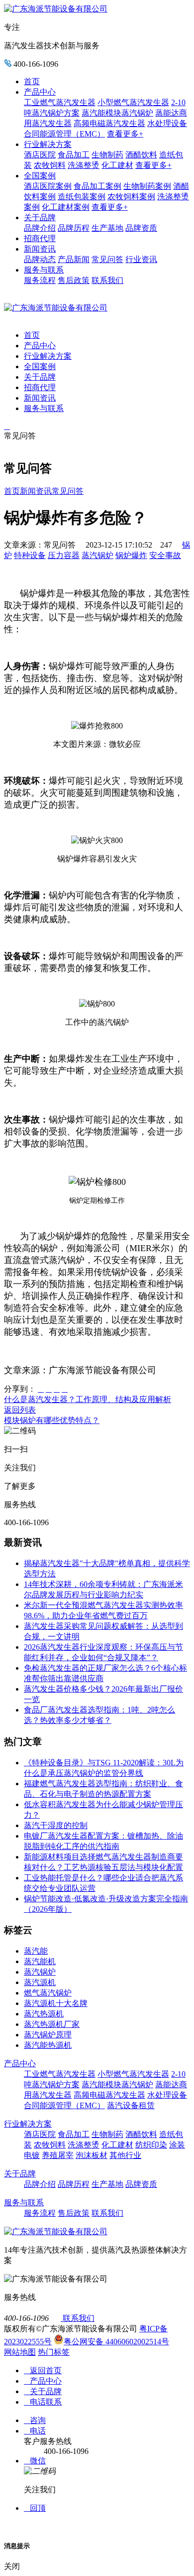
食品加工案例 (97, 186)
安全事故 (165, 555)
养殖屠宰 (58, 2155)
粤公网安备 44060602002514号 (116, 2342)
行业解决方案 (48, 144)
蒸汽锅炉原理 (48, 2035)
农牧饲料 (50, 165)
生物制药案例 (147, 186)
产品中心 (40, 92)
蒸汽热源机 (44, 2014)
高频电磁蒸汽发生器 (109, 123)
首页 (32, 81)
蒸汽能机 (40, 1961)
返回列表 (20, 1410)
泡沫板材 (92, 2155)
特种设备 (30, 555)
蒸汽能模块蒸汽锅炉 (117, 113)
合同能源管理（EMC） (64, 134)
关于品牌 (40, 217)
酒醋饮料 (141, 155)
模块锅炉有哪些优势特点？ (52, 1420)
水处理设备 (167, 123)
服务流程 (40, 280)
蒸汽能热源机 (48, 2045)
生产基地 (107, 228)
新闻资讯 (40, 249)
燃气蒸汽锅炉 (48, 1993)
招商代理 (40, 238)
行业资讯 (141, 259)
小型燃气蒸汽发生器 (133, 102)
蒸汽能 (36, 1951)
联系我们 (107, 280)
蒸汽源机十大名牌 (56, 2003)
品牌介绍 (40, 228)
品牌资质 (141, 228)
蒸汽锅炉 (97, 555)
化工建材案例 (66, 207)
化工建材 (117, 165)
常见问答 (107, 259)
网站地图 (20, 2352)
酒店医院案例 (48, 186)
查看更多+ (125, 134)
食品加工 (74, 155)
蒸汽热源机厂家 (52, 2024)
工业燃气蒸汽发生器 (60, 102)
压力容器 (64, 555)
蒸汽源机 (40, 1982)
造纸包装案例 (82, 197)
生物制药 (107, 155)
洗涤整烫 (84, 165)
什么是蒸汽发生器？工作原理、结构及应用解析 (88, 1399)
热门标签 (54, 2352)
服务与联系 (44, 270)
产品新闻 (74, 259)
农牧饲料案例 (131, 197)
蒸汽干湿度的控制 (56, 1825)
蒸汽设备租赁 (131, 2105)
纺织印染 (151, 2145)
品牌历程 (74, 228)
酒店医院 (40, 155)
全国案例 (40, 176)
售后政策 (74, 280)
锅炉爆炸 (131, 555)
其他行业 (125, 2155)
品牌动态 (40, 259)
